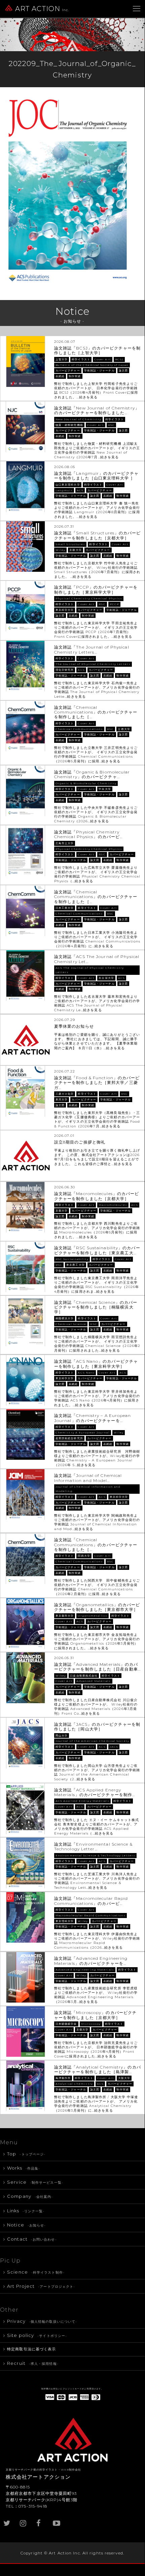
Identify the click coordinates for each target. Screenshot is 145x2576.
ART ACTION (42, 9)
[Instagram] (24, 2520)
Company (30, 2196)
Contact (32, 2239)
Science (36, 2272)
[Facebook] (40, 2520)
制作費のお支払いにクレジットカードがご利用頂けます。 (72, 2389)
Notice (26, 2225)
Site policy (37, 2335)
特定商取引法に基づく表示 (31, 2349)
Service (35, 2182)
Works (24, 2168)
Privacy (42, 2321)
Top (26, 2154)
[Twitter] (7, 2520)
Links (26, 2211)
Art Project (41, 2286)
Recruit (33, 2363)
